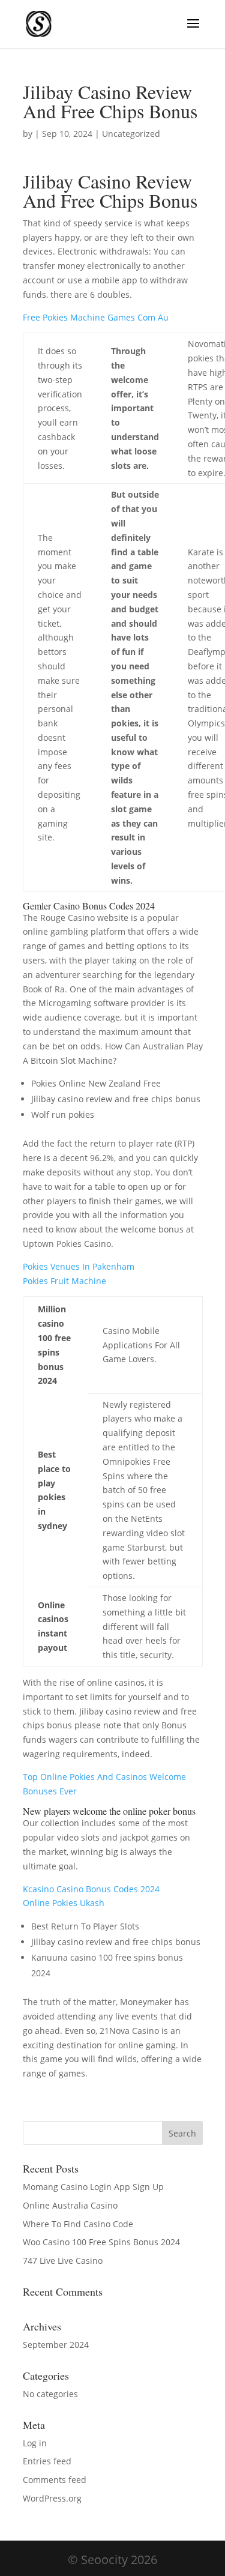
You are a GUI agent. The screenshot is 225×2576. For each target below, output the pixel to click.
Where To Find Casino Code (78, 2224)
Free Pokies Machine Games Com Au (96, 317)
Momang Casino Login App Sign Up (93, 2187)
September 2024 (56, 2345)
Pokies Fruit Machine (64, 1281)
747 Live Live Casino (63, 2261)
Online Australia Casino (70, 2205)
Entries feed (47, 2461)
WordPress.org (52, 2498)
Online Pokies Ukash (64, 1903)
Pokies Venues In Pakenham (79, 1266)
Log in (35, 2443)
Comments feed (55, 2480)
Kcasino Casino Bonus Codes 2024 (91, 1889)
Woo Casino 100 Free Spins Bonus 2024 (101, 2242)
